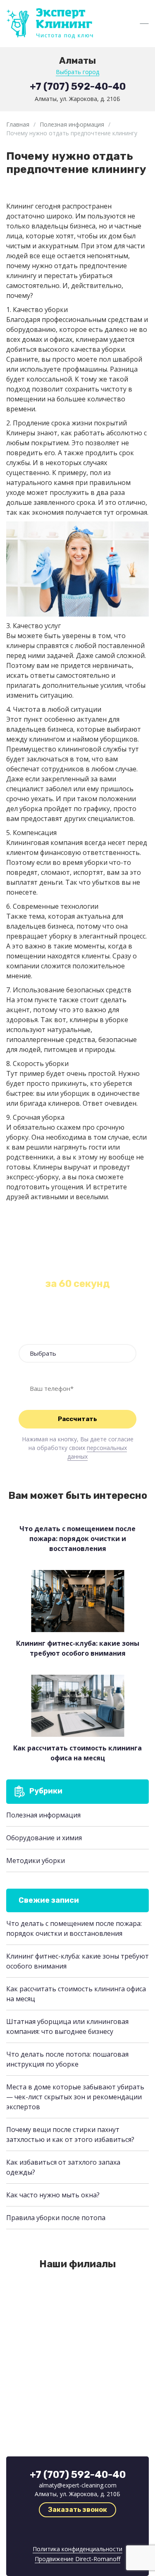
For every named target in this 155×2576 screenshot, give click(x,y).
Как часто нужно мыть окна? (53, 2195)
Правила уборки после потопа (56, 2218)
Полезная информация (72, 124)
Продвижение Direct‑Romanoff (77, 2559)
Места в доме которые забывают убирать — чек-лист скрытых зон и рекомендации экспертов (75, 2097)
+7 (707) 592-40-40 (78, 86)
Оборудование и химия (44, 1838)
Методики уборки (36, 1861)
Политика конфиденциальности (77, 2549)
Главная (18, 124)
